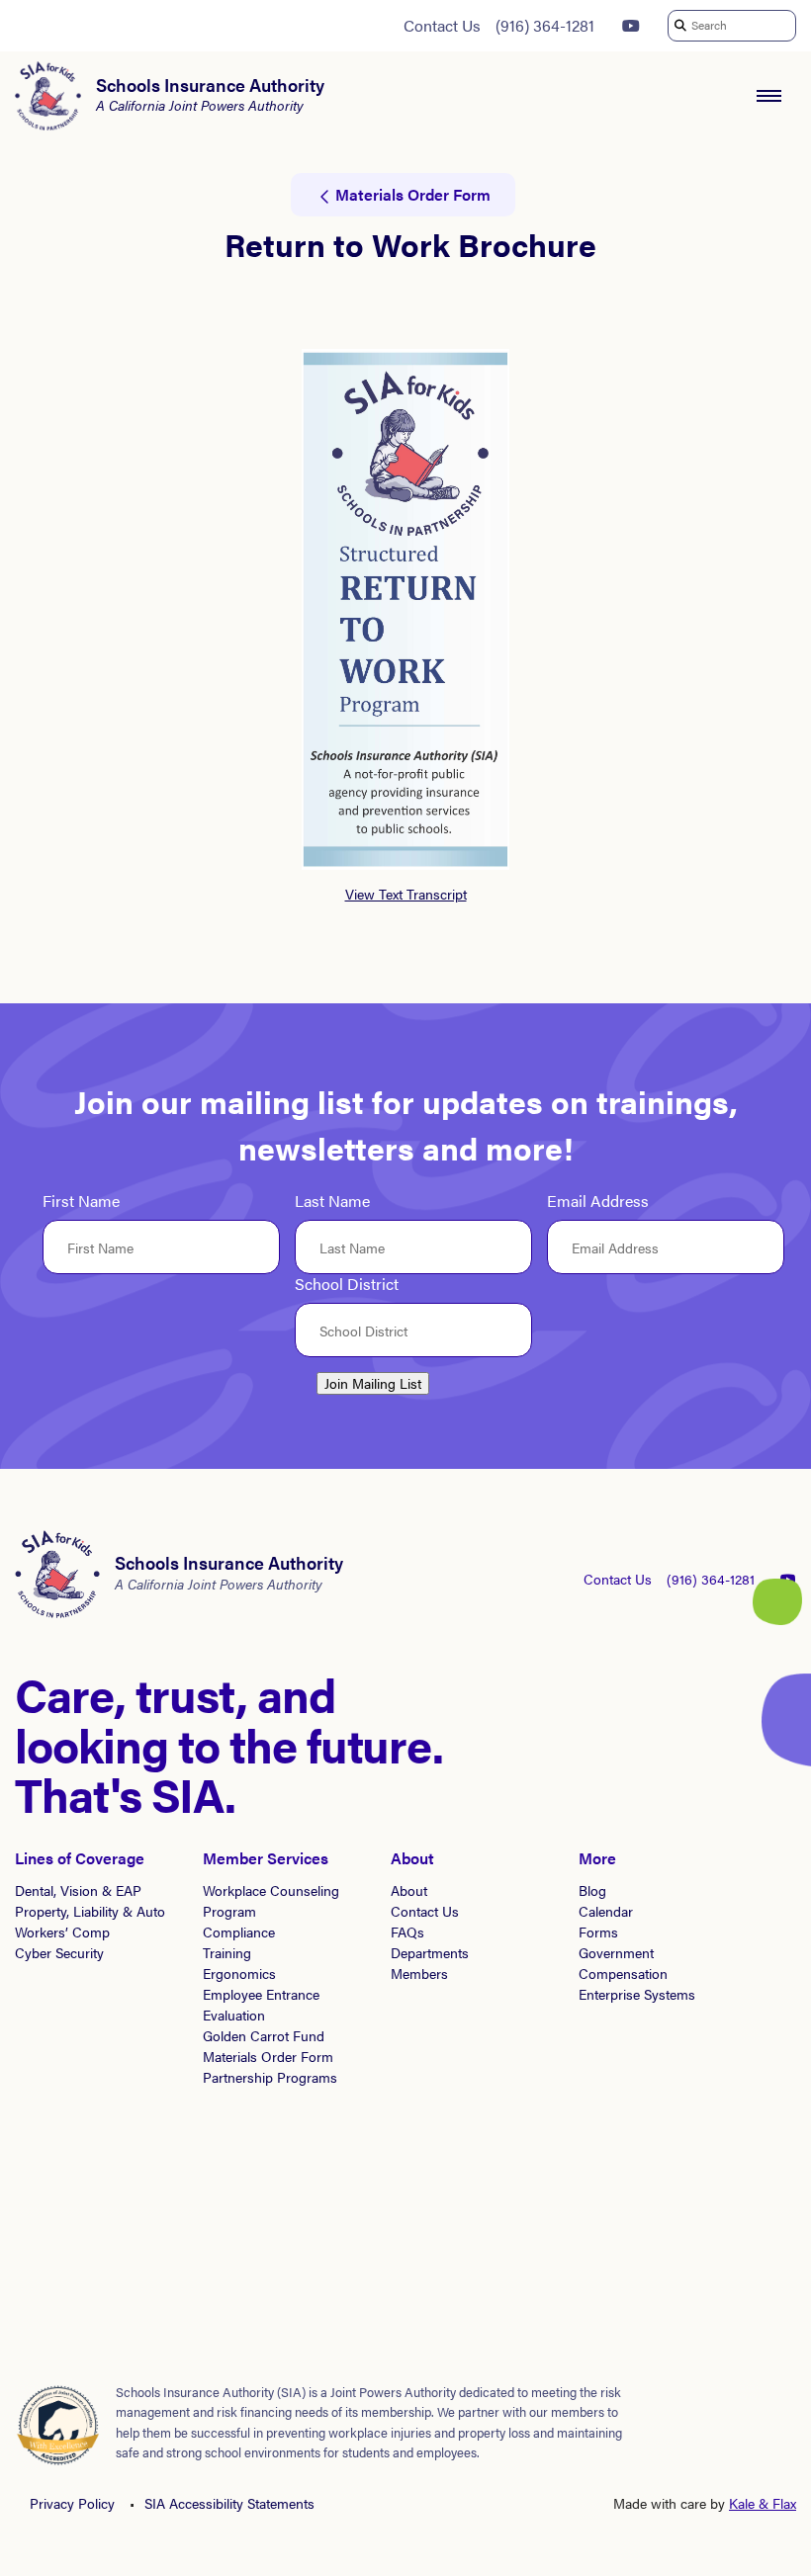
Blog (592, 1890)
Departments (430, 1952)
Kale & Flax (763, 2503)
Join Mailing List (373, 1383)
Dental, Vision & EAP (78, 1890)
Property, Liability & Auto (90, 1911)
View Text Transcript (406, 894)
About (409, 1890)
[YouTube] (631, 26)
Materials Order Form (268, 2056)
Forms (598, 1932)
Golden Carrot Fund (264, 2035)
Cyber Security (59, 1952)
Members (419, 1973)
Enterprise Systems (637, 1994)
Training (227, 1952)
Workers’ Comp (62, 1932)
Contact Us (442, 25)
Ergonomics (239, 1973)
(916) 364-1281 (545, 25)
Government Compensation (623, 1963)
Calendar (606, 1911)
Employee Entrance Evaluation (261, 2004)
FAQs (407, 1932)
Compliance (239, 1932)
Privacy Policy (72, 2503)
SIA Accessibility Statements (229, 2503)
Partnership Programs (270, 2077)
